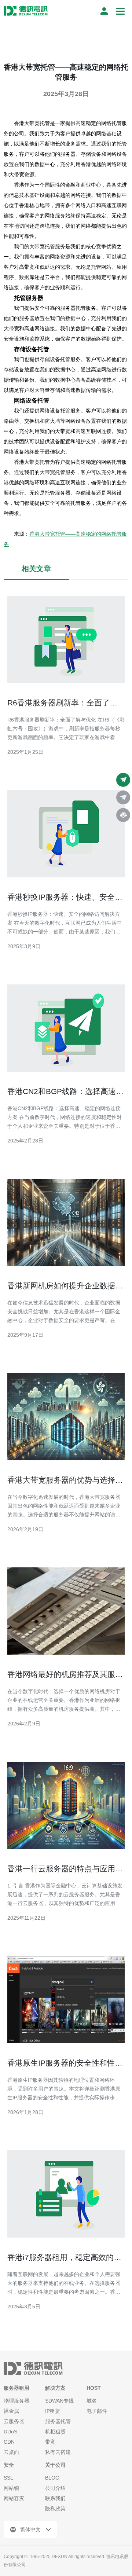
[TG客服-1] (123, 780)
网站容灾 (14, 2498)
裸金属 (11, 2411)
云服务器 (14, 2421)
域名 (92, 2401)
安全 (9, 2465)
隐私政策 (55, 2509)
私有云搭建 (58, 2452)
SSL (8, 2478)
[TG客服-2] (123, 797)
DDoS (10, 2432)
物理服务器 (16, 2401)
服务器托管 (58, 2421)
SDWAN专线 (59, 2401)
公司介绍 (55, 2488)
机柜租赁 (55, 2432)
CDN (9, 2442)
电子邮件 (97, 2411)
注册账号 (104, 11)
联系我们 (55, 2498)
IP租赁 (53, 2411)
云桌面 (11, 2452)
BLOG (52, 2478)
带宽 (50, 2442)
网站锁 (11, 2488)
